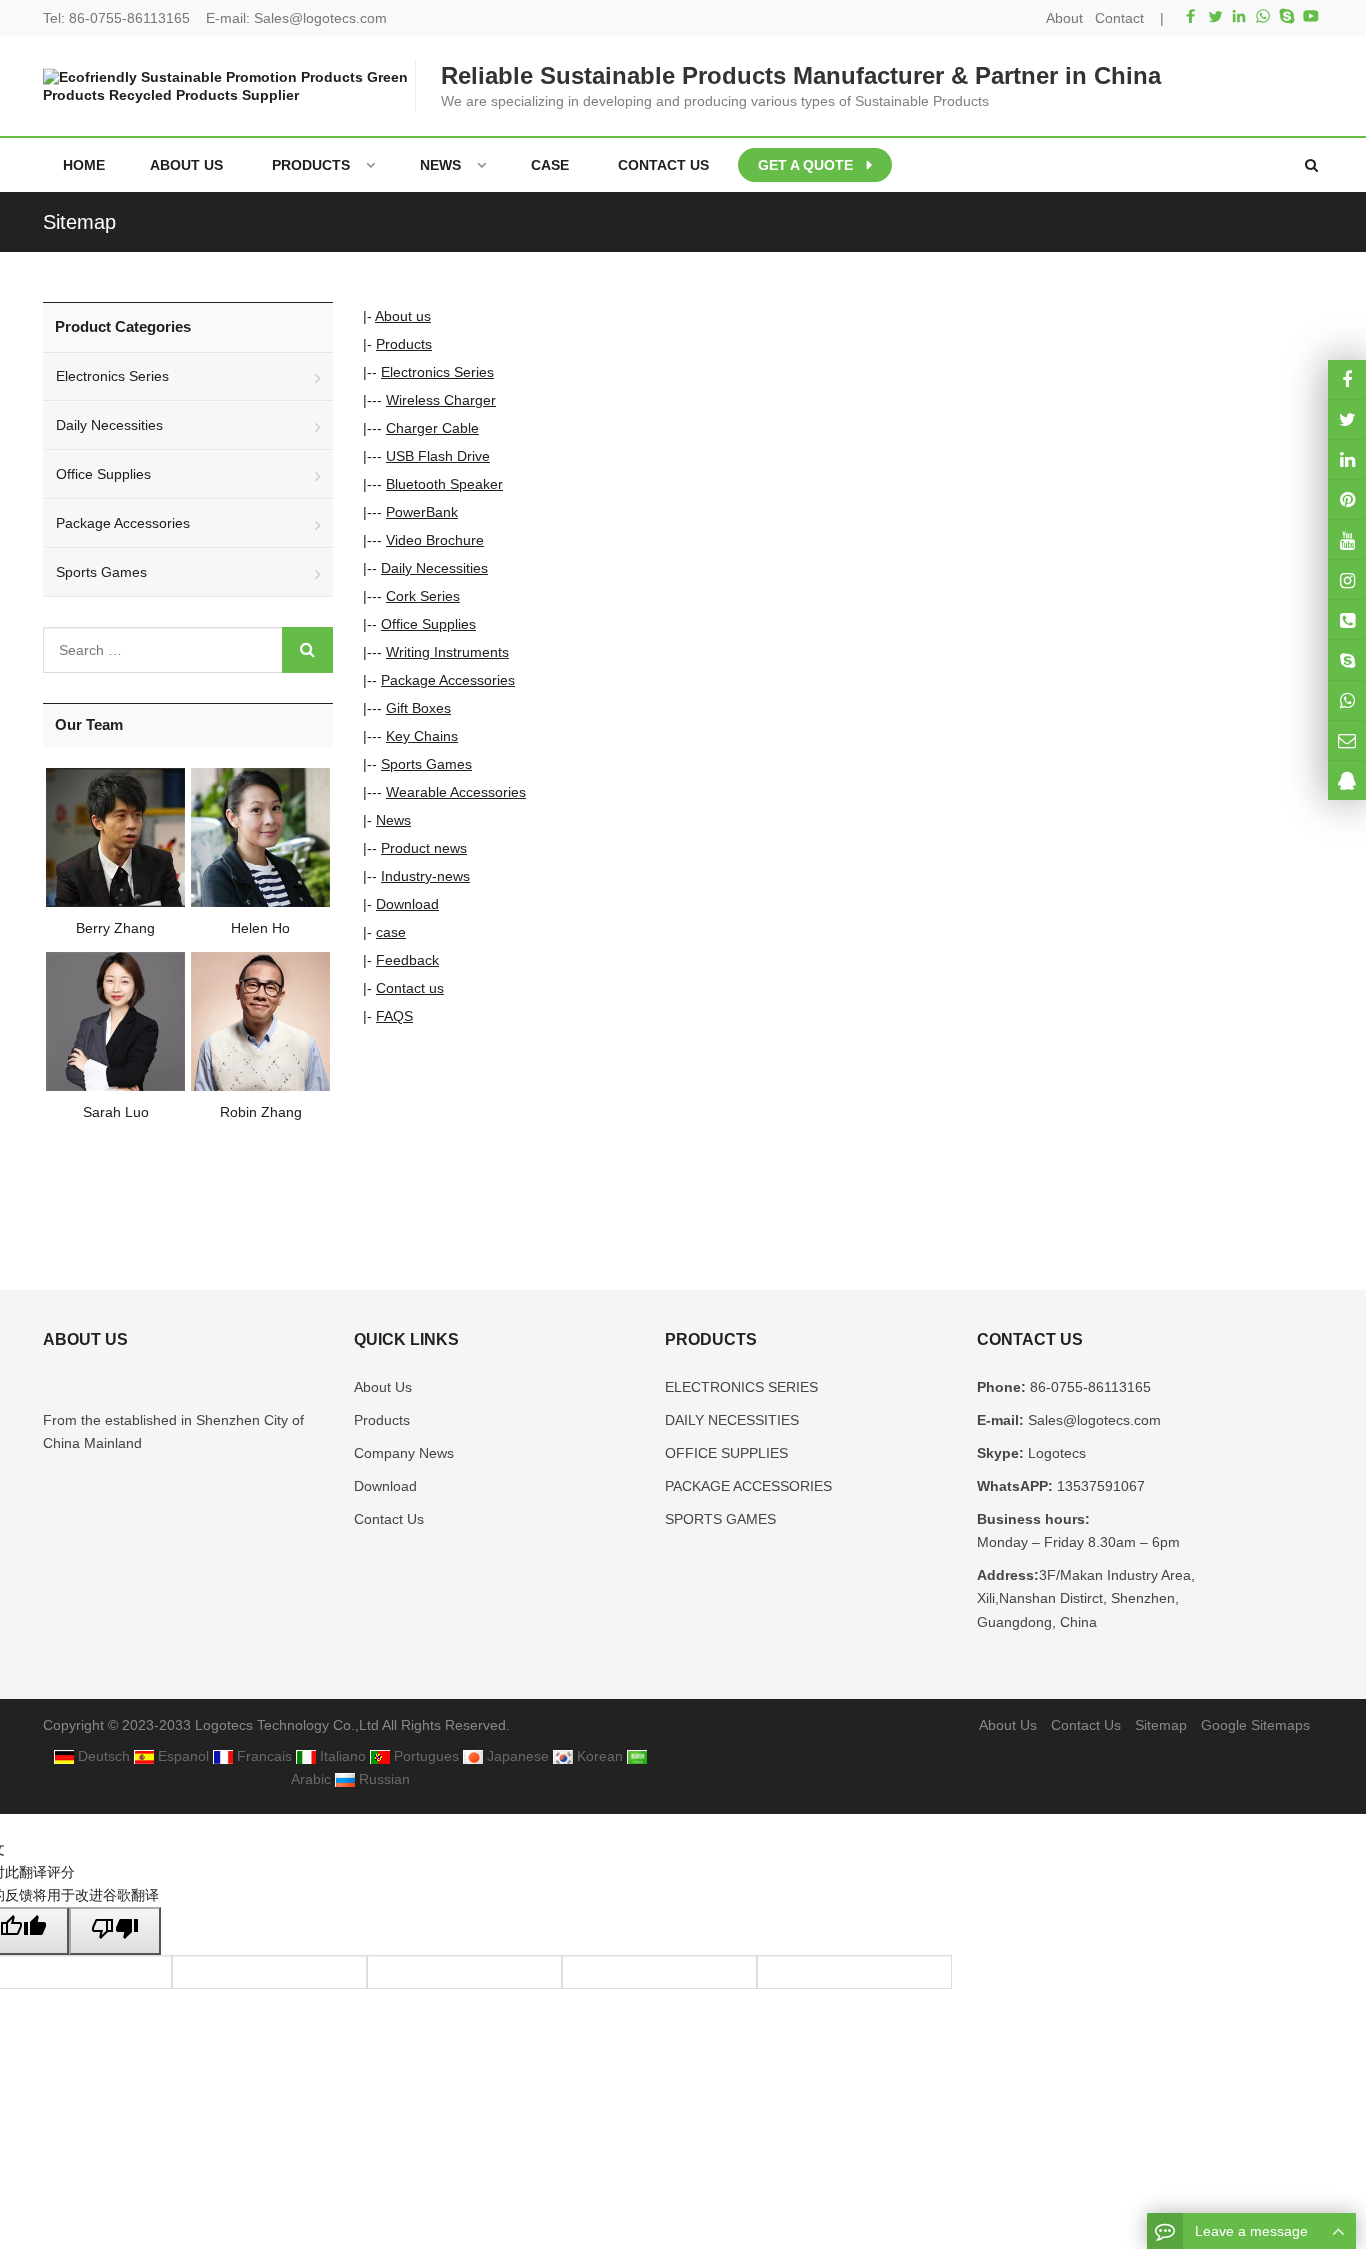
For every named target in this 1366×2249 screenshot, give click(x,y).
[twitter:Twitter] (1347, 419)
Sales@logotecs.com (320, 18)
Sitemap (1161, 1725)
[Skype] (1287, 16)
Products (404, 344)
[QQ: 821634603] (1347, 780)
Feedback (407, 960)
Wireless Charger (441, 400)
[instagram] (1347, 539)
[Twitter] (1215, 16)
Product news (424, 848)
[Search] (307, 650)
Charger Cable (432, 428)
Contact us (410, 988)
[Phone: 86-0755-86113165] (1347, 619)
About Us (383, 1387)
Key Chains (422, 736)
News (393, 820)
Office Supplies (428, 624)
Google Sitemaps (1255, 1725)
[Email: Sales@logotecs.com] (1347, 740)
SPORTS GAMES (720, 1519)
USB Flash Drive (438, 456)
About (1064, 18)
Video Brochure (435, 540)
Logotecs (1055, 1453)
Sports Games (426, 764)
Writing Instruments (447, 652)
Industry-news (425, 876)
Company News (404, 1453)
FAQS (394, 1016)
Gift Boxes (418, 708)
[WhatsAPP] (1347, 700)
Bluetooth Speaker (444, 484)
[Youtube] (1311, 16)
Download (407, 904)
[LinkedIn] (1239, 16)
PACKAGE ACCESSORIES (748, 1486)
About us (403, 316)
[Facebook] (1191, 16)
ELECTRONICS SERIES (741, 1387)
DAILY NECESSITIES (732, 1420)
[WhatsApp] (1263, 16)
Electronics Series (437, 372)
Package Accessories (448, 680)
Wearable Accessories (456, 792)
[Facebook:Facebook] (1347, 379)
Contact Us (389, 1519)
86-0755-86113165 (129, 18)
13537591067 (1099, 1486)
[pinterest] (1347, 499)
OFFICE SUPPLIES (726, 1453)
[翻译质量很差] (115, 1930)
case (391, 932)
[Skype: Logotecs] (1347, 659)
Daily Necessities (434, 568)
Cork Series (423, 596)
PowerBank (422, 512)
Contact (1119, 18)
